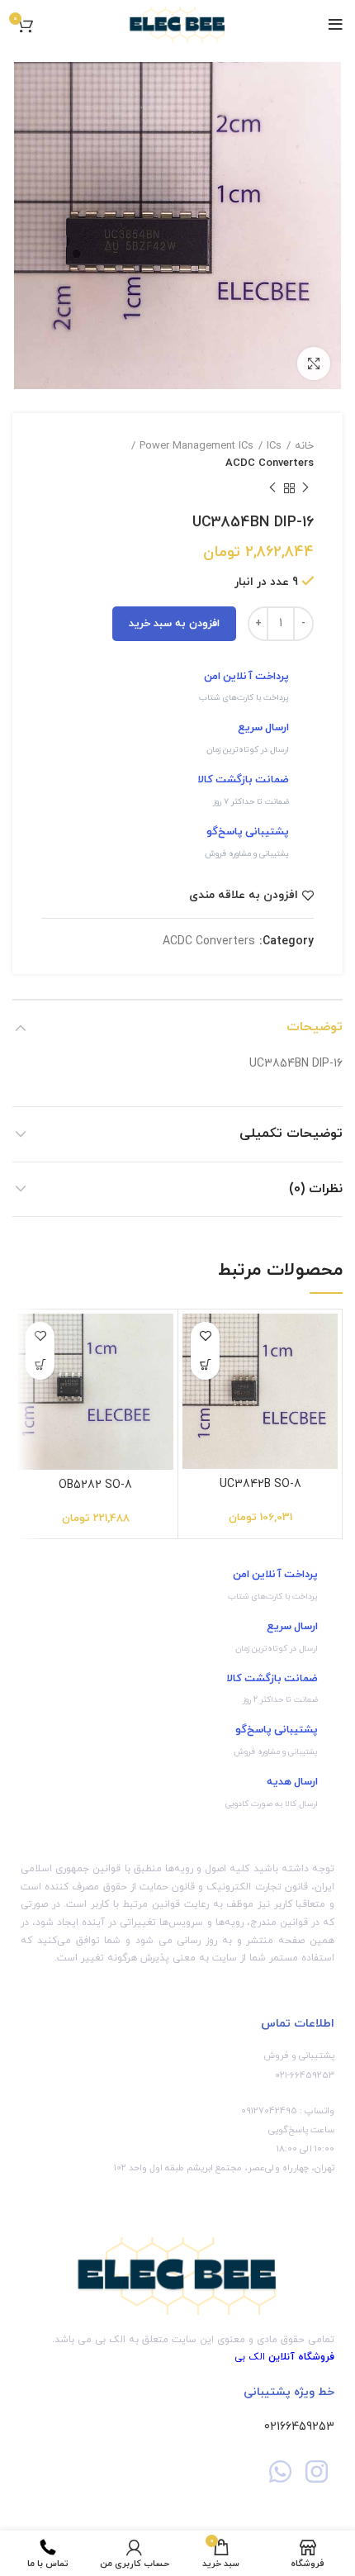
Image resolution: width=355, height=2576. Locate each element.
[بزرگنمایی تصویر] (314, 364)
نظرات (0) (316, 1189)
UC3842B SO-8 (260, 1484)
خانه (304, 446)
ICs (274, 446)
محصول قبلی (305, 489)
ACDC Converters (270, 463)
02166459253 (299, 2427)
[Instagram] (317, 2471)
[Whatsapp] (280, 2471)
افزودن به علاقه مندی (244, 896)
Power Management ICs (196, 446)
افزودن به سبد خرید (174, 624)
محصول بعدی (272, 489)
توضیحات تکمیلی (291, 1134)
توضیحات (315, 1027)
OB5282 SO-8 (95, 1485)
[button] (205, 1365)
